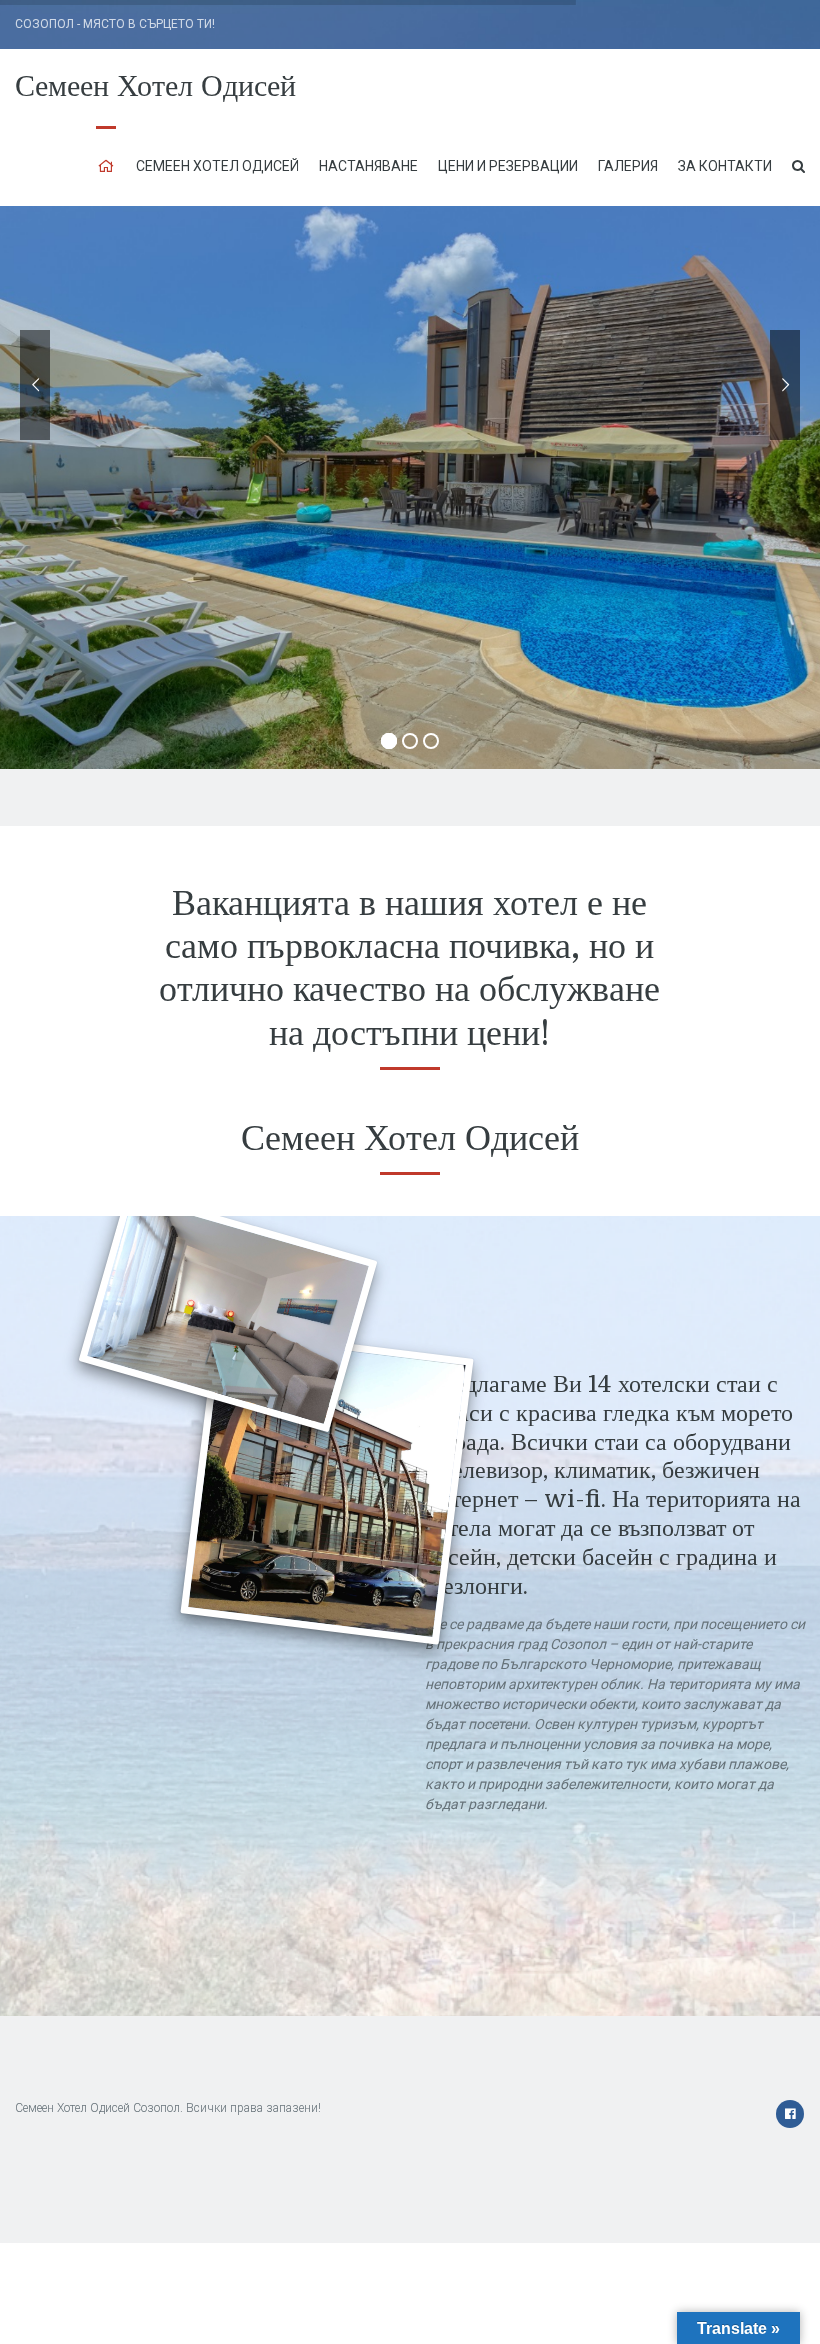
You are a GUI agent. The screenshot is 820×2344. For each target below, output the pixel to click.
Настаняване (368, 166)
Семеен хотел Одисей (217, 166)
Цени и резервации (508, 166)
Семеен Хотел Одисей (155, 86)
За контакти (725, 166)
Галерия (628, 166)
